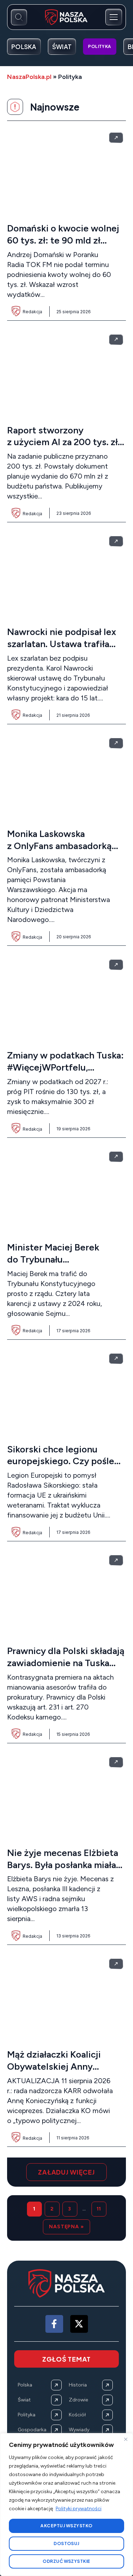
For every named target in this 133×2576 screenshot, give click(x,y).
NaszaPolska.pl (29, 77)
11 (99, 2209)
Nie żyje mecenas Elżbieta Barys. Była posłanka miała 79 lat (63, 1865)
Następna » (66, 2227)
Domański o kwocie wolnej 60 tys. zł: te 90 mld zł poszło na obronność (63, 240)
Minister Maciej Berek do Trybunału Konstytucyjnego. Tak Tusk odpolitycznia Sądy (64, 1265)
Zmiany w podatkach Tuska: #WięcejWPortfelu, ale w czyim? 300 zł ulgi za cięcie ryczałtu (65, 1073)
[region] (66, 2505)
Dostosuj (66, 2543)
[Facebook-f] (54, 2324)
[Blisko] (126, 2439)
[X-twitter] (79, 2324)
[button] (66, 2172)
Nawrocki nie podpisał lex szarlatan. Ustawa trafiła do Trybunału (62, 644)
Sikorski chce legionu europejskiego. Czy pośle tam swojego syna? (61, 1461)
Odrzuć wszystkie (66, 2561)
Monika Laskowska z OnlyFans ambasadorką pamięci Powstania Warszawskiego (59, 852)
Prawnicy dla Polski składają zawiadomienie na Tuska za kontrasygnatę (66, 1663)
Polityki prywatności (79, 2509)
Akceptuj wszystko (66, 2526)
